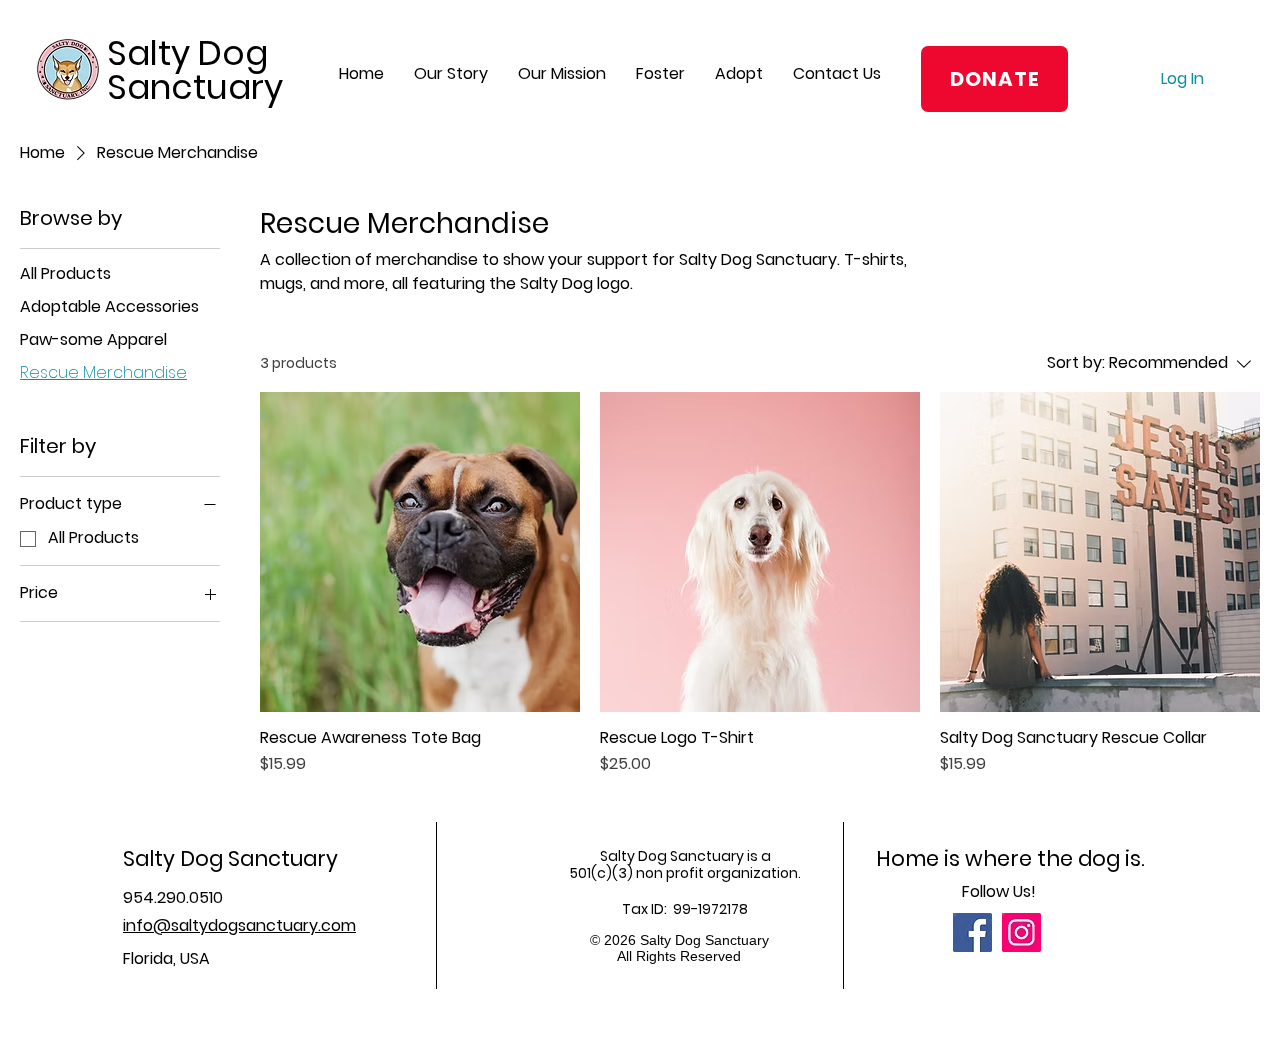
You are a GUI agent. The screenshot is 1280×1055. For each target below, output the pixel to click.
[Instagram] (1021, 932)
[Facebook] (972, 932)
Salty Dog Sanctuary (195, 70)
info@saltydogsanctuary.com (239, 925)
